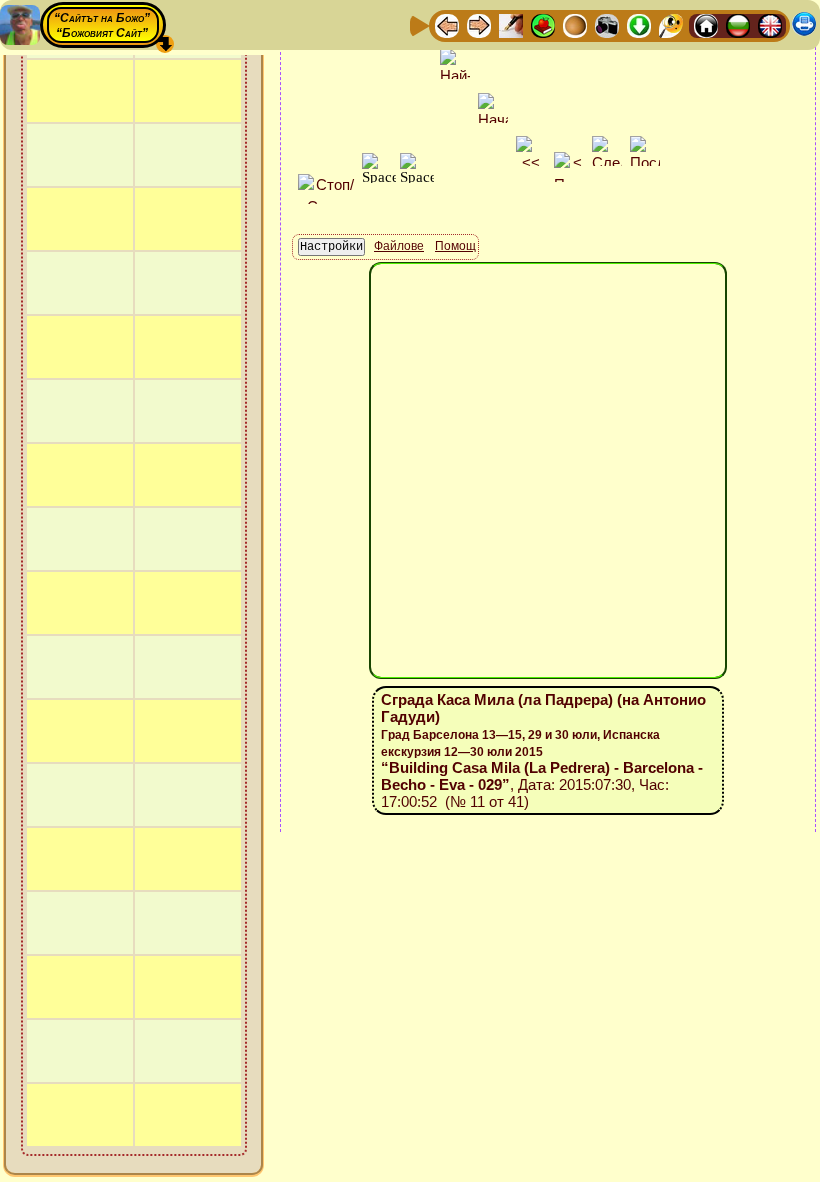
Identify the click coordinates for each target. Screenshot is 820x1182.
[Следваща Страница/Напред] (479, 24)
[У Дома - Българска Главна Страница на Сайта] (738, 24)
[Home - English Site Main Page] (770, 24)
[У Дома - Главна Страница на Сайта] (706, 24)
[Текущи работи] (575, 24)
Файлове (399, 246)
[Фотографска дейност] (607, 24)
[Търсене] (671, 24)
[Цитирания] (543, 24)
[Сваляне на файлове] (639, 24)
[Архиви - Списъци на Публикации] (511, 24)
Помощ (455, 246)
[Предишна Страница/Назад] (447, 24)
